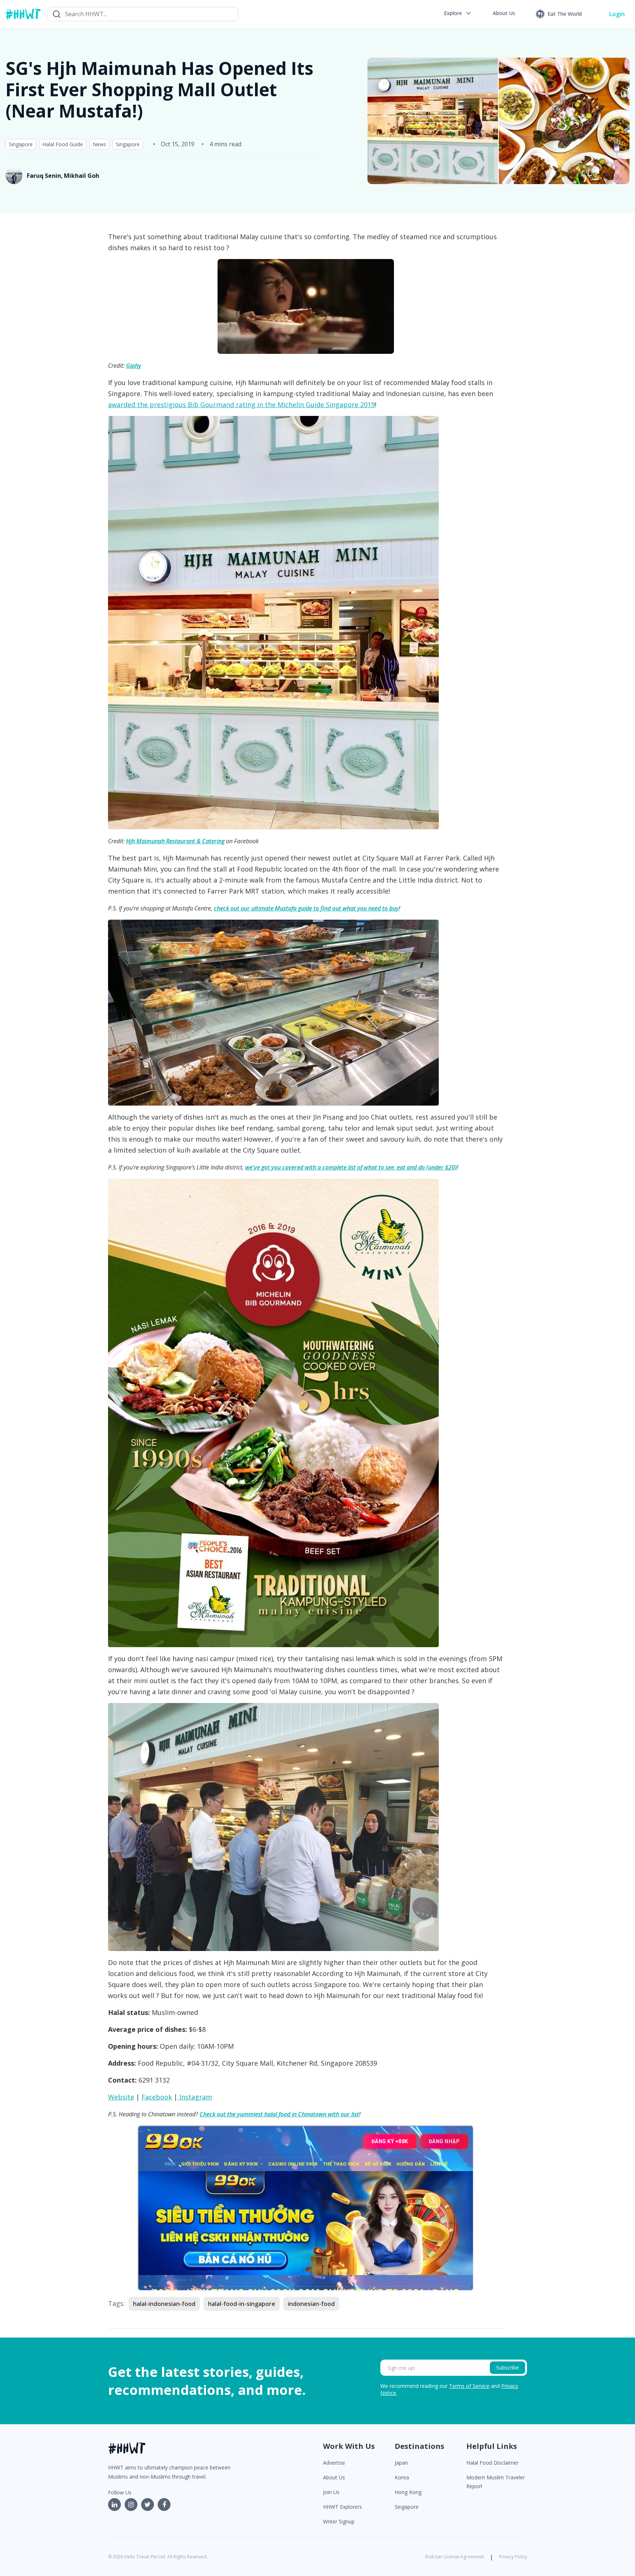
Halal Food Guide (63, 144)
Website (121, 2097)
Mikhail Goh (82, 176)
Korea (402, 2477)
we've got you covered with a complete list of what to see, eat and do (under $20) (351, 1167)
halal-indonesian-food (164, 2304)
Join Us (331, 2492)
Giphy (134, 366)
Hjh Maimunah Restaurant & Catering (175, 841)
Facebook (157, 2097)
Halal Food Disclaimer (492, 2463)
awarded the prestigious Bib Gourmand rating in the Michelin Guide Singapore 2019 (241, 405)
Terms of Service (469, 2386)
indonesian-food (311, 2304)
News (99, 144)
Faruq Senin (44, 176)
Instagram (195, 2097)
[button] (458, 13)
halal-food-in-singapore (242, 2304)
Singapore (21, 144)
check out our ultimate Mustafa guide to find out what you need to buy (306, 908)
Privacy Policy (513, 2557)
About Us (334, 2477)
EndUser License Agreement (455, 2557)
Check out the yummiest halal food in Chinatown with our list (279, 2114)
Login (617, 14)
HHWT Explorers (342, 2507)
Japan (401, 2463)
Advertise (334, 2463)
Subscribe (507, 2367)
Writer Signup (339, 2521)
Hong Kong (408, 2492)
